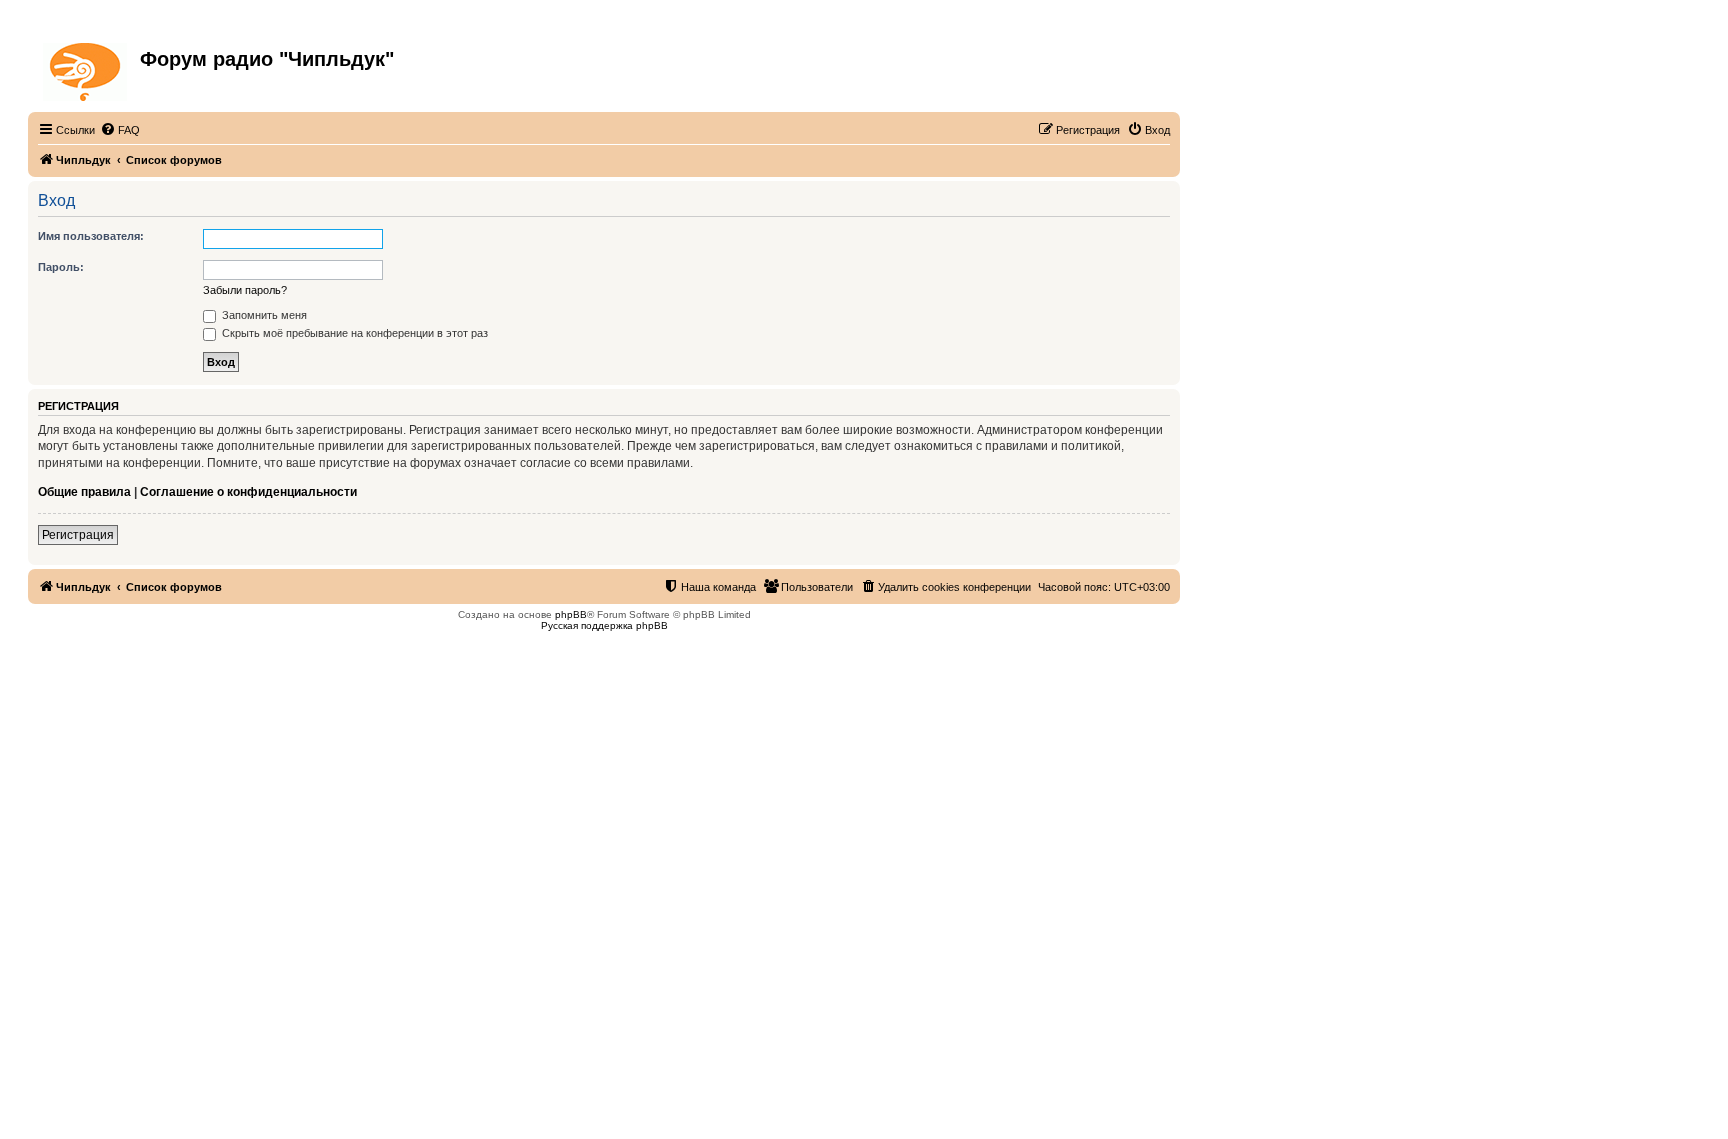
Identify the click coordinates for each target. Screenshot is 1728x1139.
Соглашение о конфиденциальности (248, 492)
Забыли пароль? (245, 290)
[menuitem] (120, 130)
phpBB (571, 614)
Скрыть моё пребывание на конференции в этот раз (353, 333)
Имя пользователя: (91, 236)
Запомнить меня (263, 315)
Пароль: (61, 267)
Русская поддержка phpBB (604, 625)
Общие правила (84, 492)
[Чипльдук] (86, 68)
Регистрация (78, 535)
